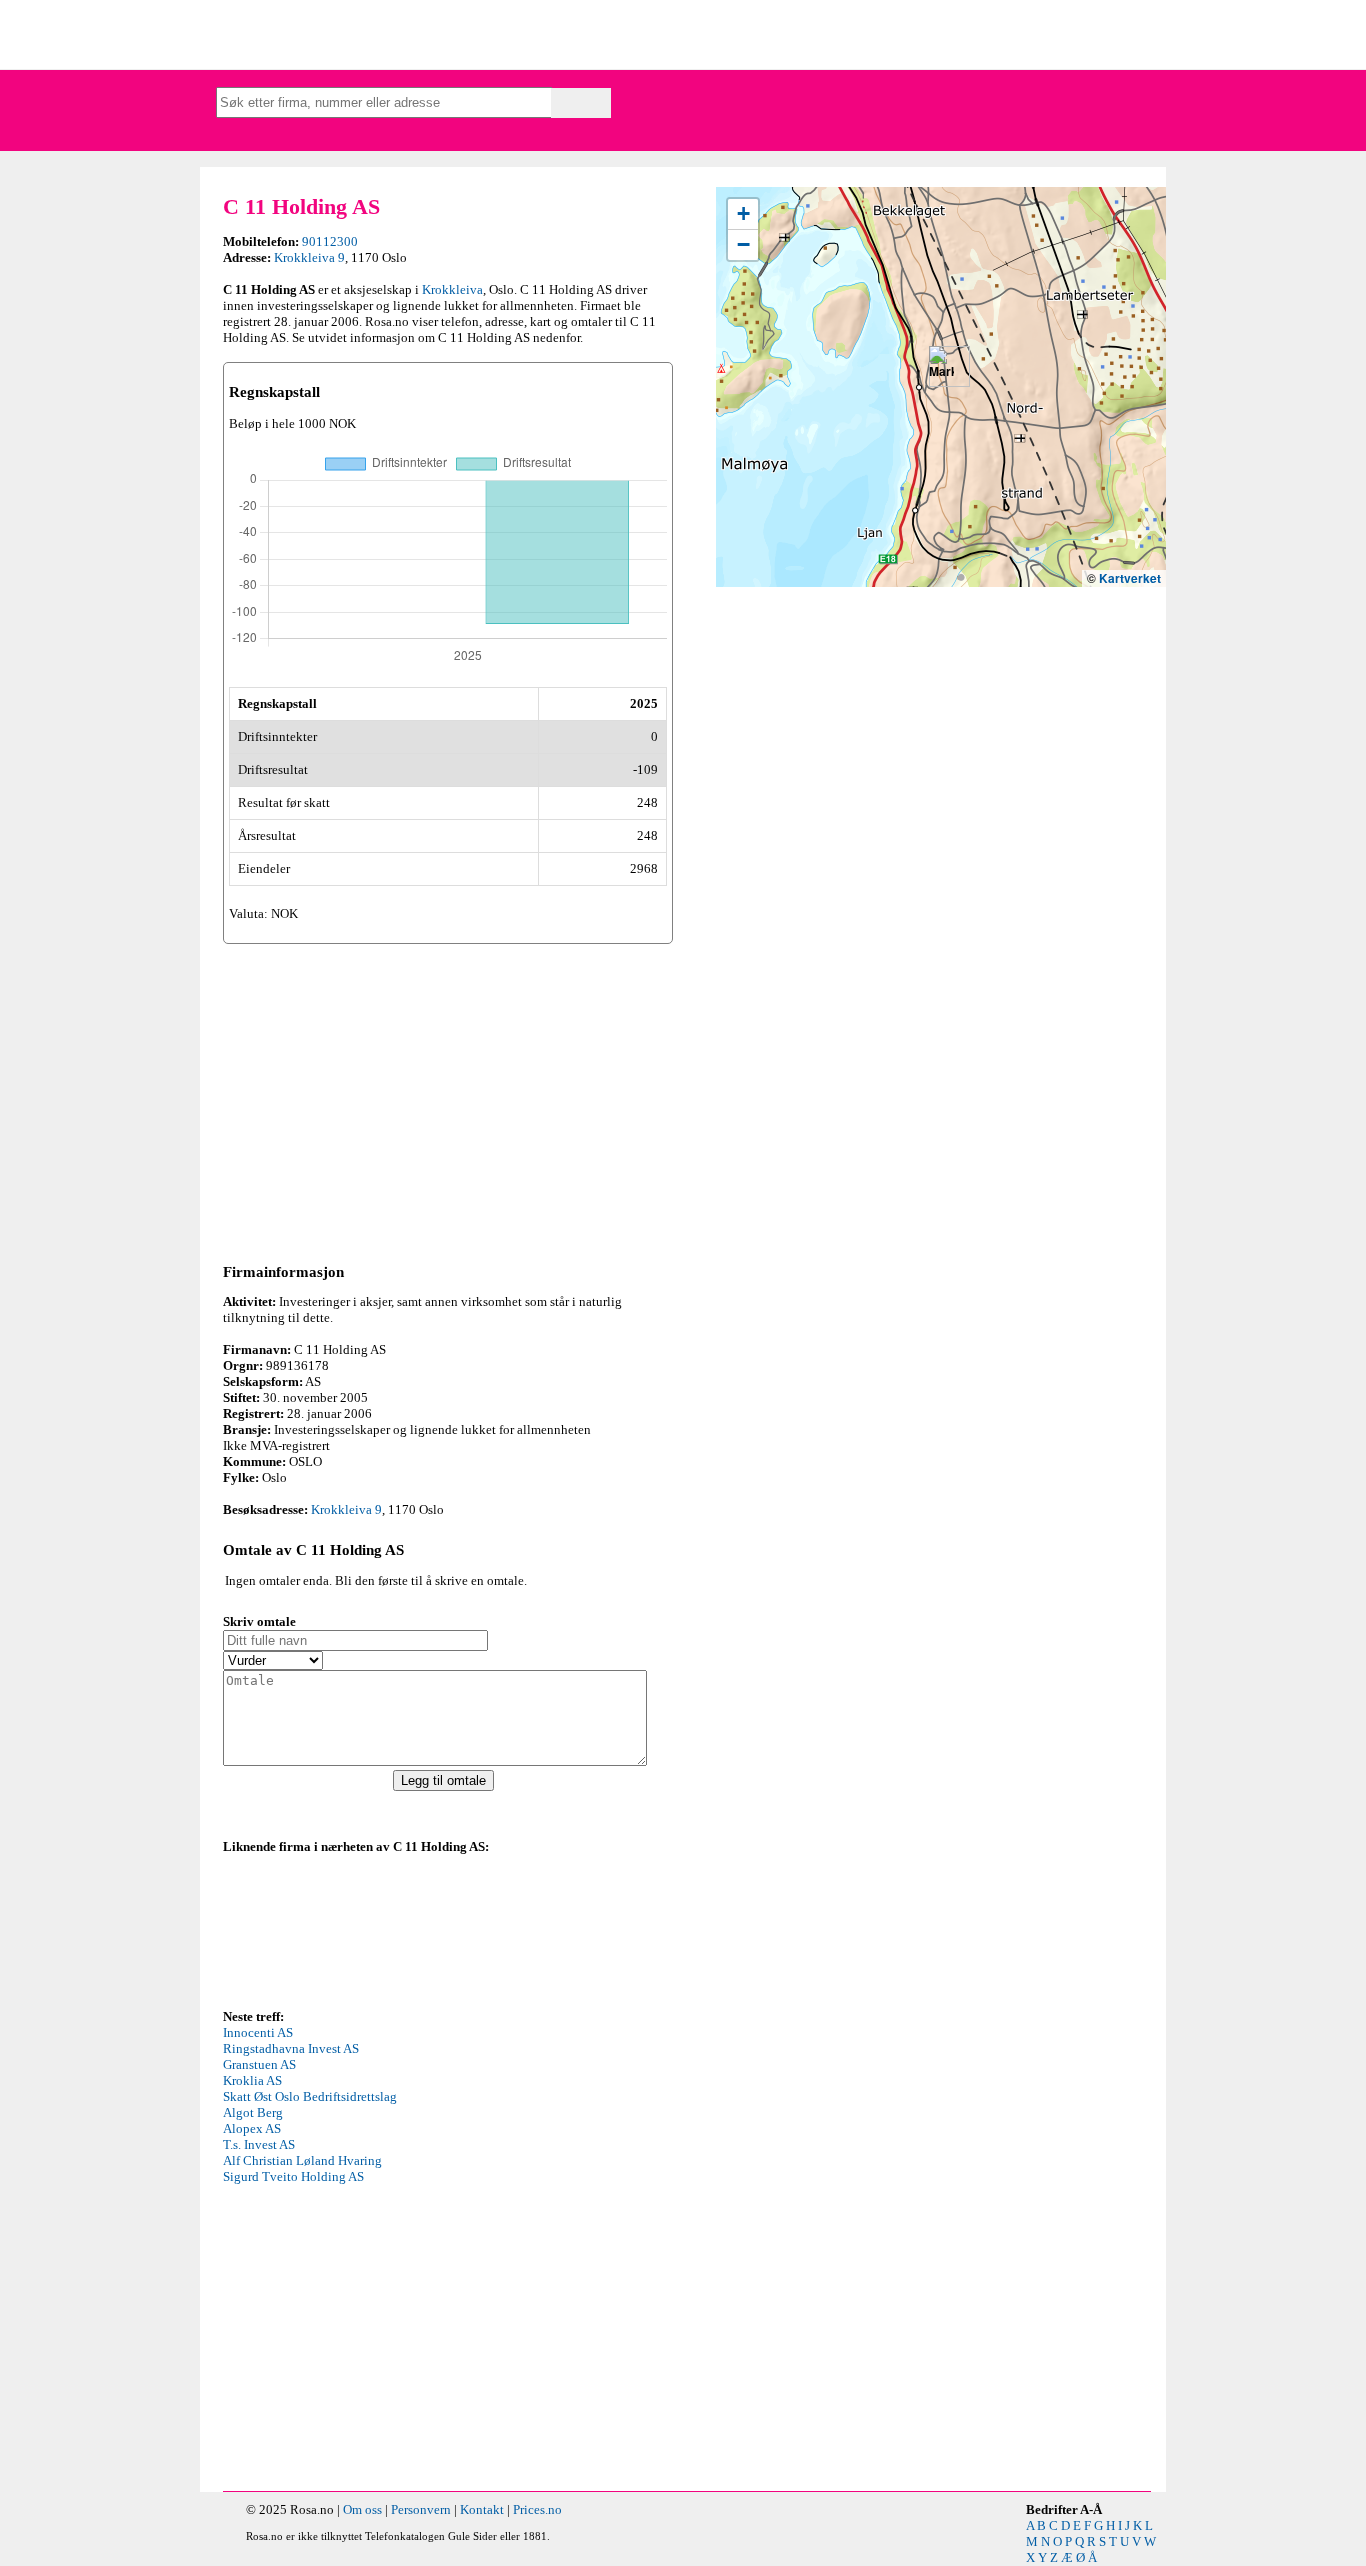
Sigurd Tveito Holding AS (293, 2176)
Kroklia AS (252, 2080)
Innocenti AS (258, 2032)
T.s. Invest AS (259, 2144)
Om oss (362, 2509)
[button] (941, 366)
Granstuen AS (259, 2064)
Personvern (421, 2509)
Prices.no (537, 2509)
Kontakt (482, 2509)
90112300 (330, 241)
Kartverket (1130, 578)
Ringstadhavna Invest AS (291, 2048)
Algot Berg (253, 2112)
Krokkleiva (452, 289)
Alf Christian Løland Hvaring (302, 2160)
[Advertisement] (448, 1100)
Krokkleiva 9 (309, 257)
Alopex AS (252, 2128)
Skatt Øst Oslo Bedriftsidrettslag (310, 2096)
